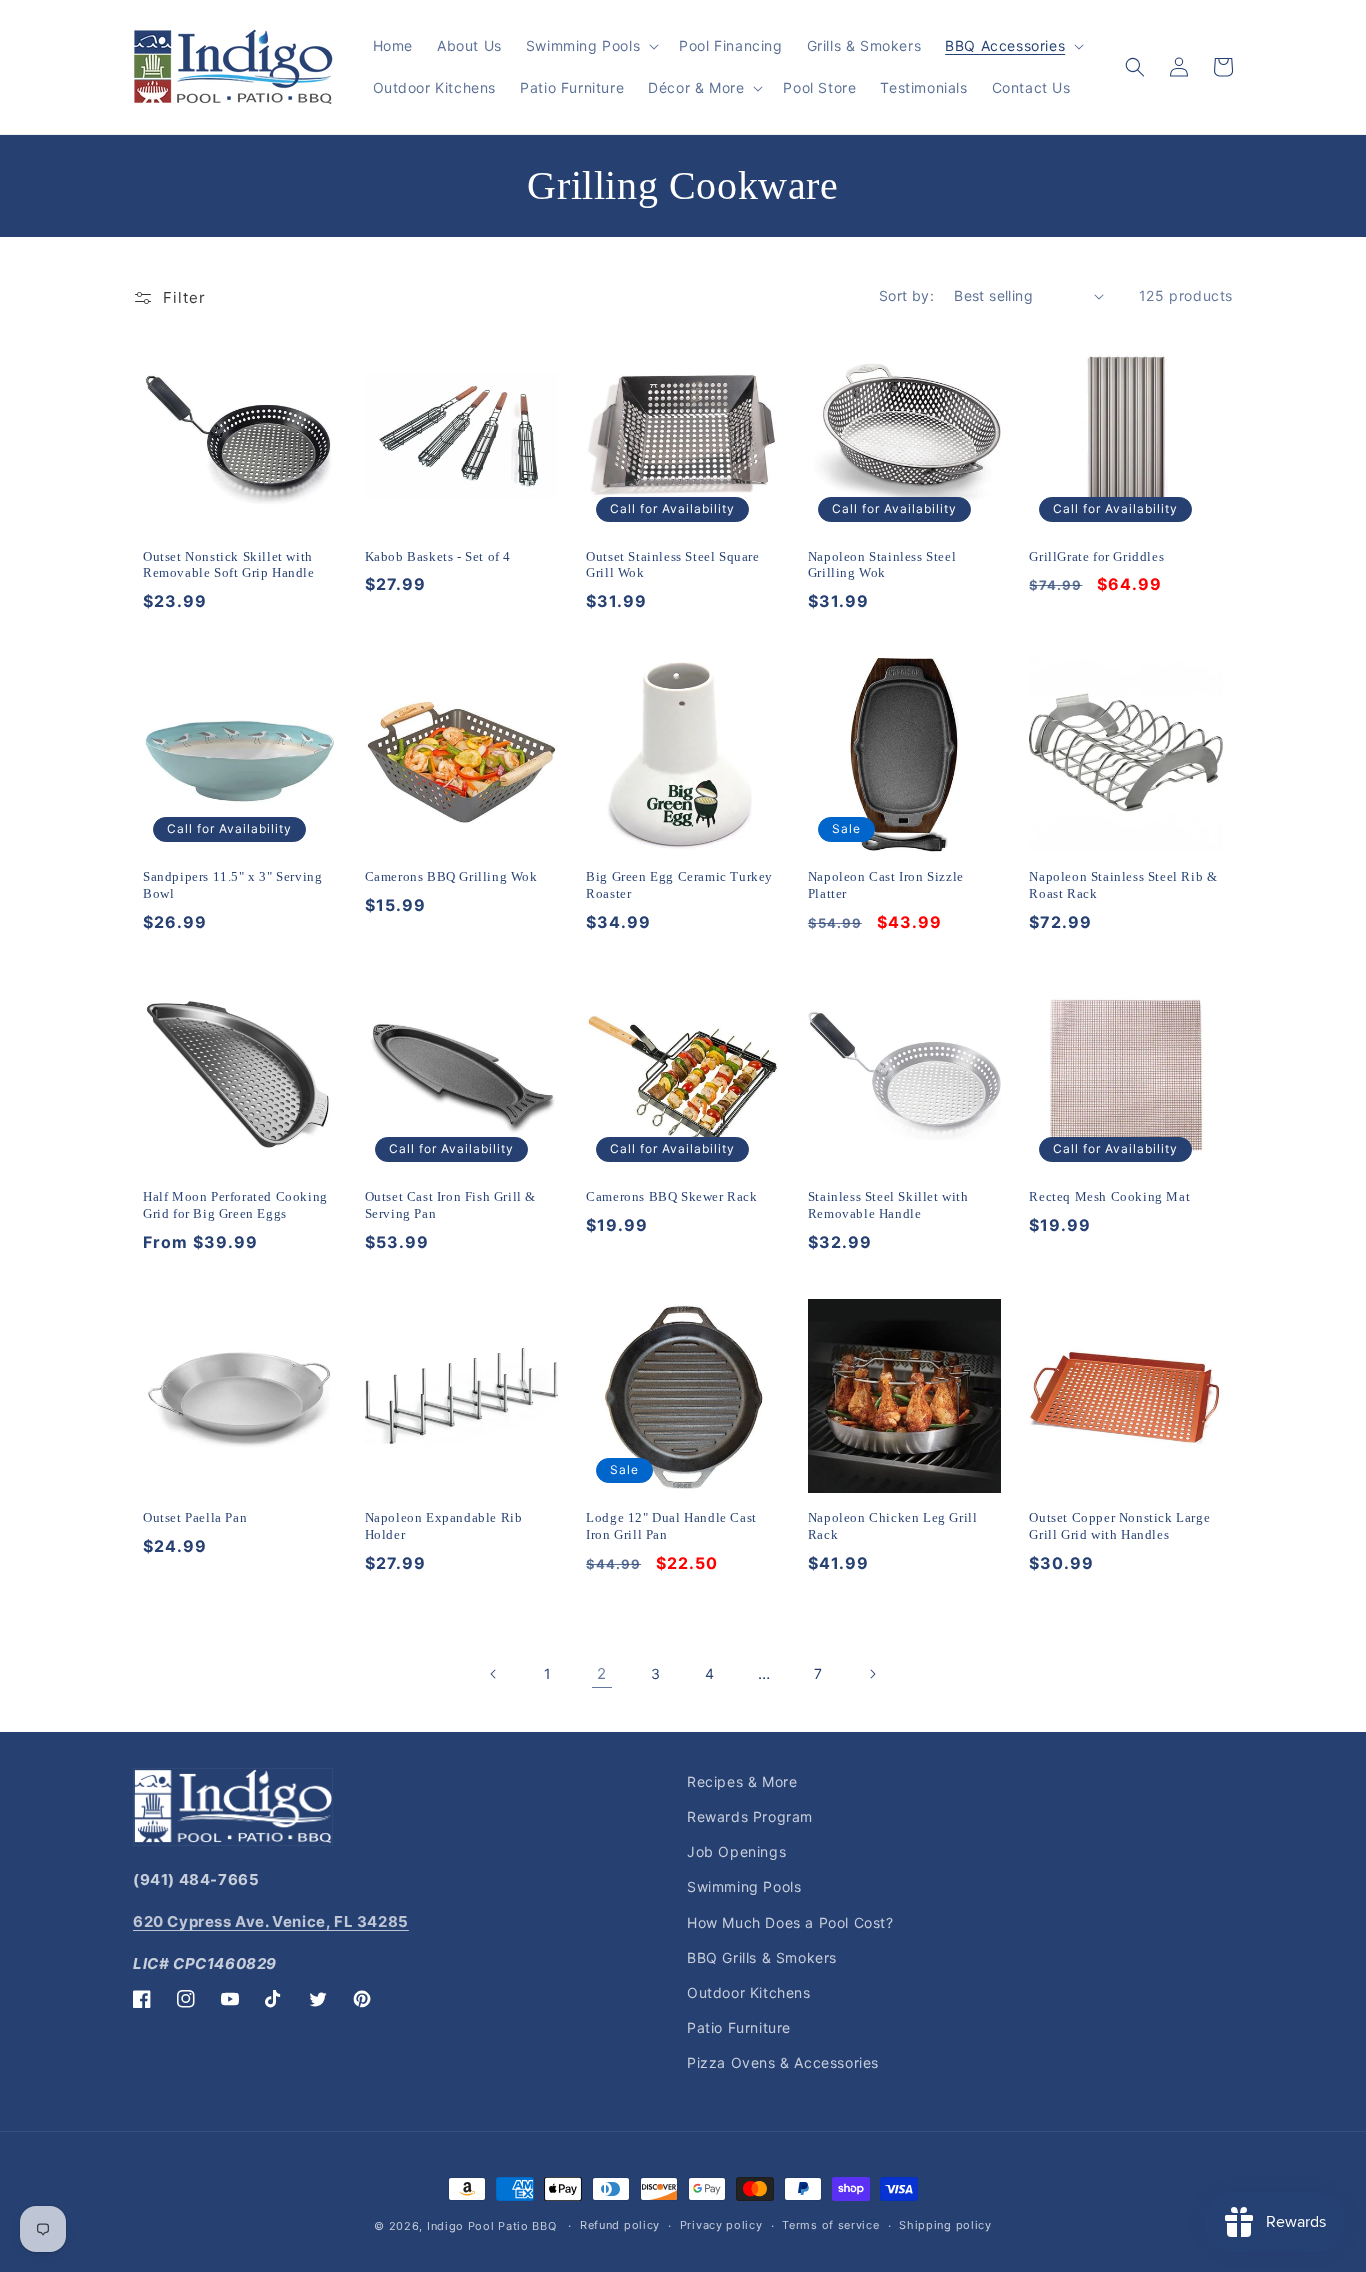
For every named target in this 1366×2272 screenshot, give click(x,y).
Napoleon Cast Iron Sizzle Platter (886, 885)
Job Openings (736, 1851)
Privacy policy (721, 2225)
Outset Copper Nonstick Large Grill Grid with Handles (1119, 1526)
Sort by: (906, 295)
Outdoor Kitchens (749, 1992)
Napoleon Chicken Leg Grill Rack (893, 1526)
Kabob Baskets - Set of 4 (438, 556)
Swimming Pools (744, 1886)
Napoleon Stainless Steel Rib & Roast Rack (1123, 885)
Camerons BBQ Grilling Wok (451, 876)
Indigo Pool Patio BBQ (492, 2226)
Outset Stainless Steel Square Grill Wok (672, 565)
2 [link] (602, 1673)
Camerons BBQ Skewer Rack (671, 1196)
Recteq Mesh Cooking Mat (1109, 1196)
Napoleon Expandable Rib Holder (444, 1526)
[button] (590, 46)
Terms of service (830, 2225)
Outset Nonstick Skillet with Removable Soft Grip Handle (229, 565)
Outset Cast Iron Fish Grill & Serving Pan (450, 1205)
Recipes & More (742, 1781)
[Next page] (872, 1674)
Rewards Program (750, 1816)
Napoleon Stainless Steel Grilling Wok (882, 565)
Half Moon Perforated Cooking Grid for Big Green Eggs (235, 1205)
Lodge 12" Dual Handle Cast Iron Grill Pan (671, 1526)
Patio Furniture (739, 2027)
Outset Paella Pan (195, 1517)
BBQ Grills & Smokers (762, 1957)
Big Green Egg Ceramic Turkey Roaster (679, 885)
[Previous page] (494, 1674)
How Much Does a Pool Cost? (790, 1922)
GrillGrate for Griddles (1096, 556)
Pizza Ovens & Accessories (783, 2062)
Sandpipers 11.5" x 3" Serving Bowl (232, 885)
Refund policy (620, 2225)
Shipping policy (945, 2225)
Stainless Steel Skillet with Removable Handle (888, 1205)
